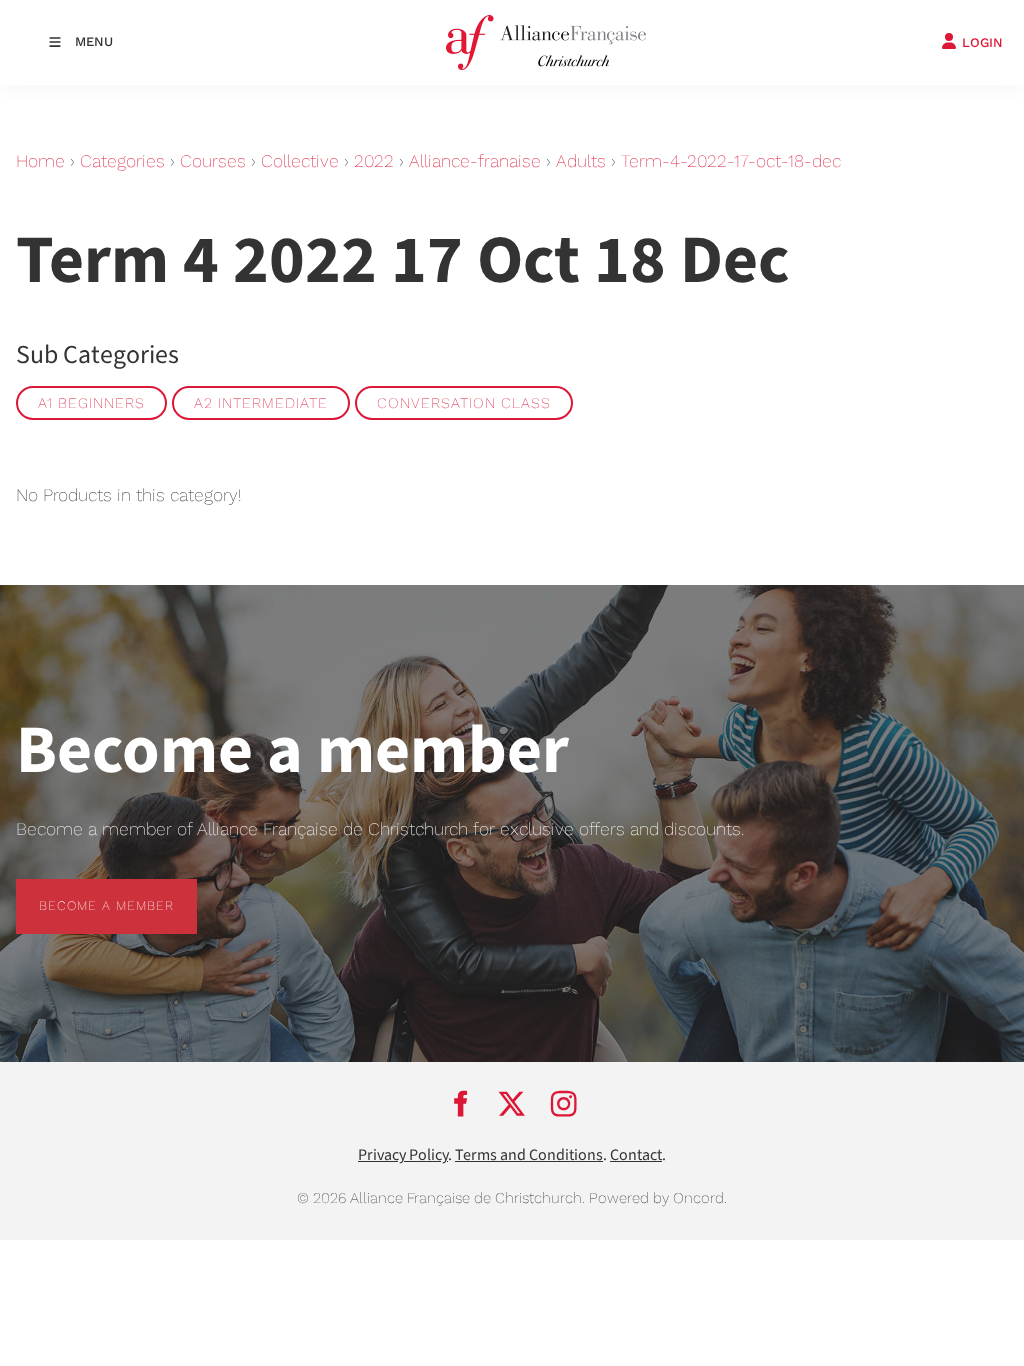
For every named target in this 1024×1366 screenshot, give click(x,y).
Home (40, 161)
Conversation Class (464, 403)
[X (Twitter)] (512, 1103)
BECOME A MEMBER (83, 890)
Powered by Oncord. (658, 1198)
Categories (122, 161)
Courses (213, 161)
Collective (300, 161)
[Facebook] (460, 1103)
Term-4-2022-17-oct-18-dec (731, 161)
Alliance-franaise (475, 161)
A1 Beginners (91, 403)
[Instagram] (564, 1103)
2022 (374, 161)
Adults (581, 161)
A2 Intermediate (261, 403)
